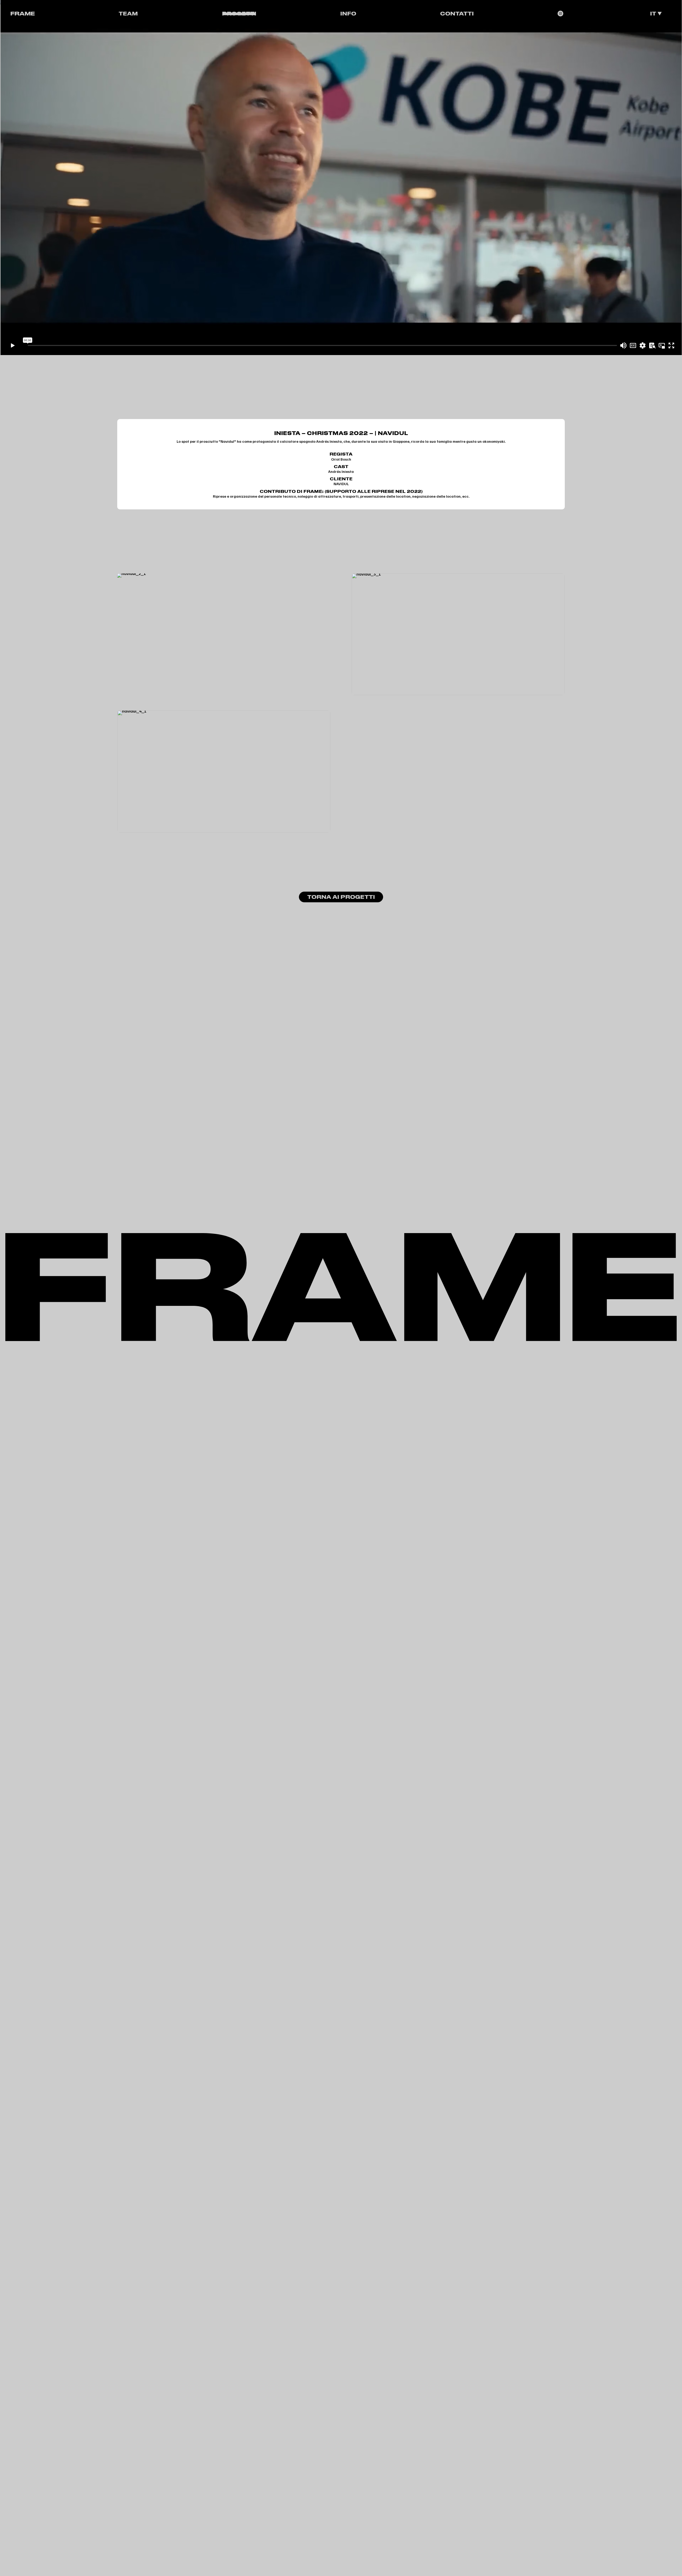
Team (128, 13)
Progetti (239, 13)
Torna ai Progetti (341, 897)
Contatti (457, 13)
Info (348, 13)
